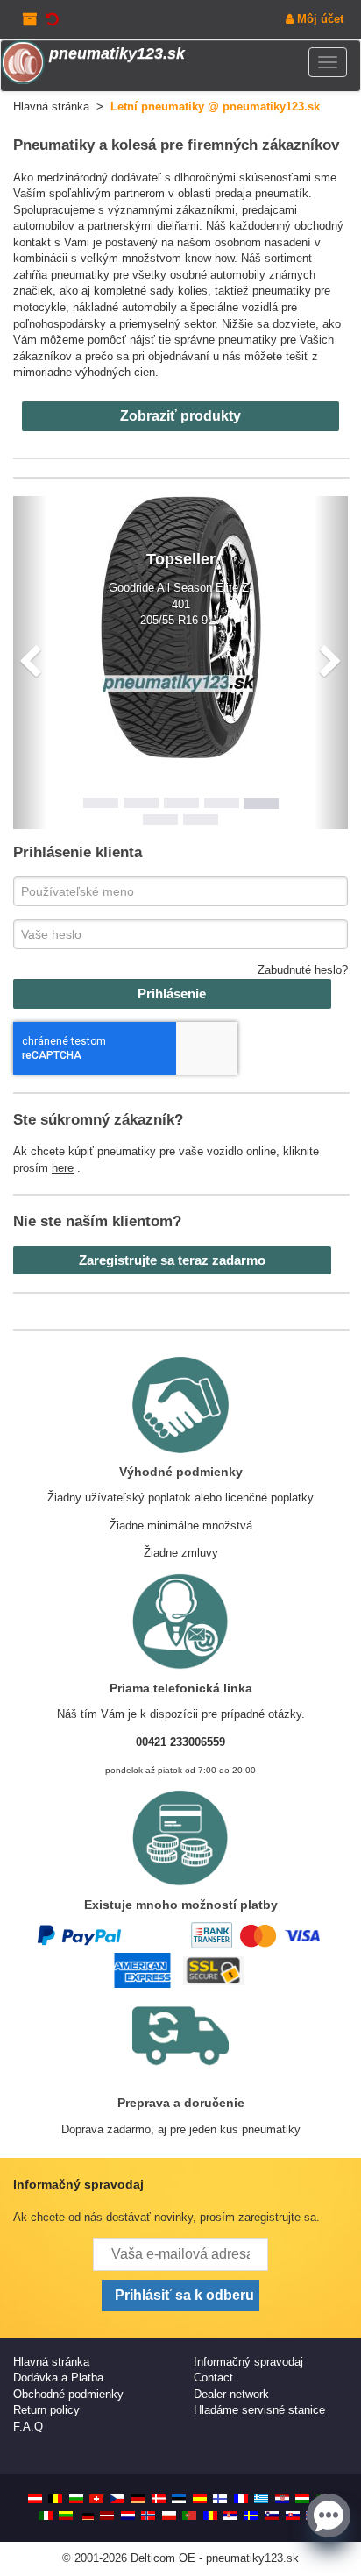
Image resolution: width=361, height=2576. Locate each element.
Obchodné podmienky (68, 2394)
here (63, 1168)
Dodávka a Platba (58, 2377)
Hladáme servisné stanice (259, 2410)
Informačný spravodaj (248, 2362)
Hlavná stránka (51, 2362)
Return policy (46, 2410)
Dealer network (231, 2394)
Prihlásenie (172, 993)
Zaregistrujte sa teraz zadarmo (172, 1260)
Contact (213, 2377)
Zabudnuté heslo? (303, 970)
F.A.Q (28, 2427)
